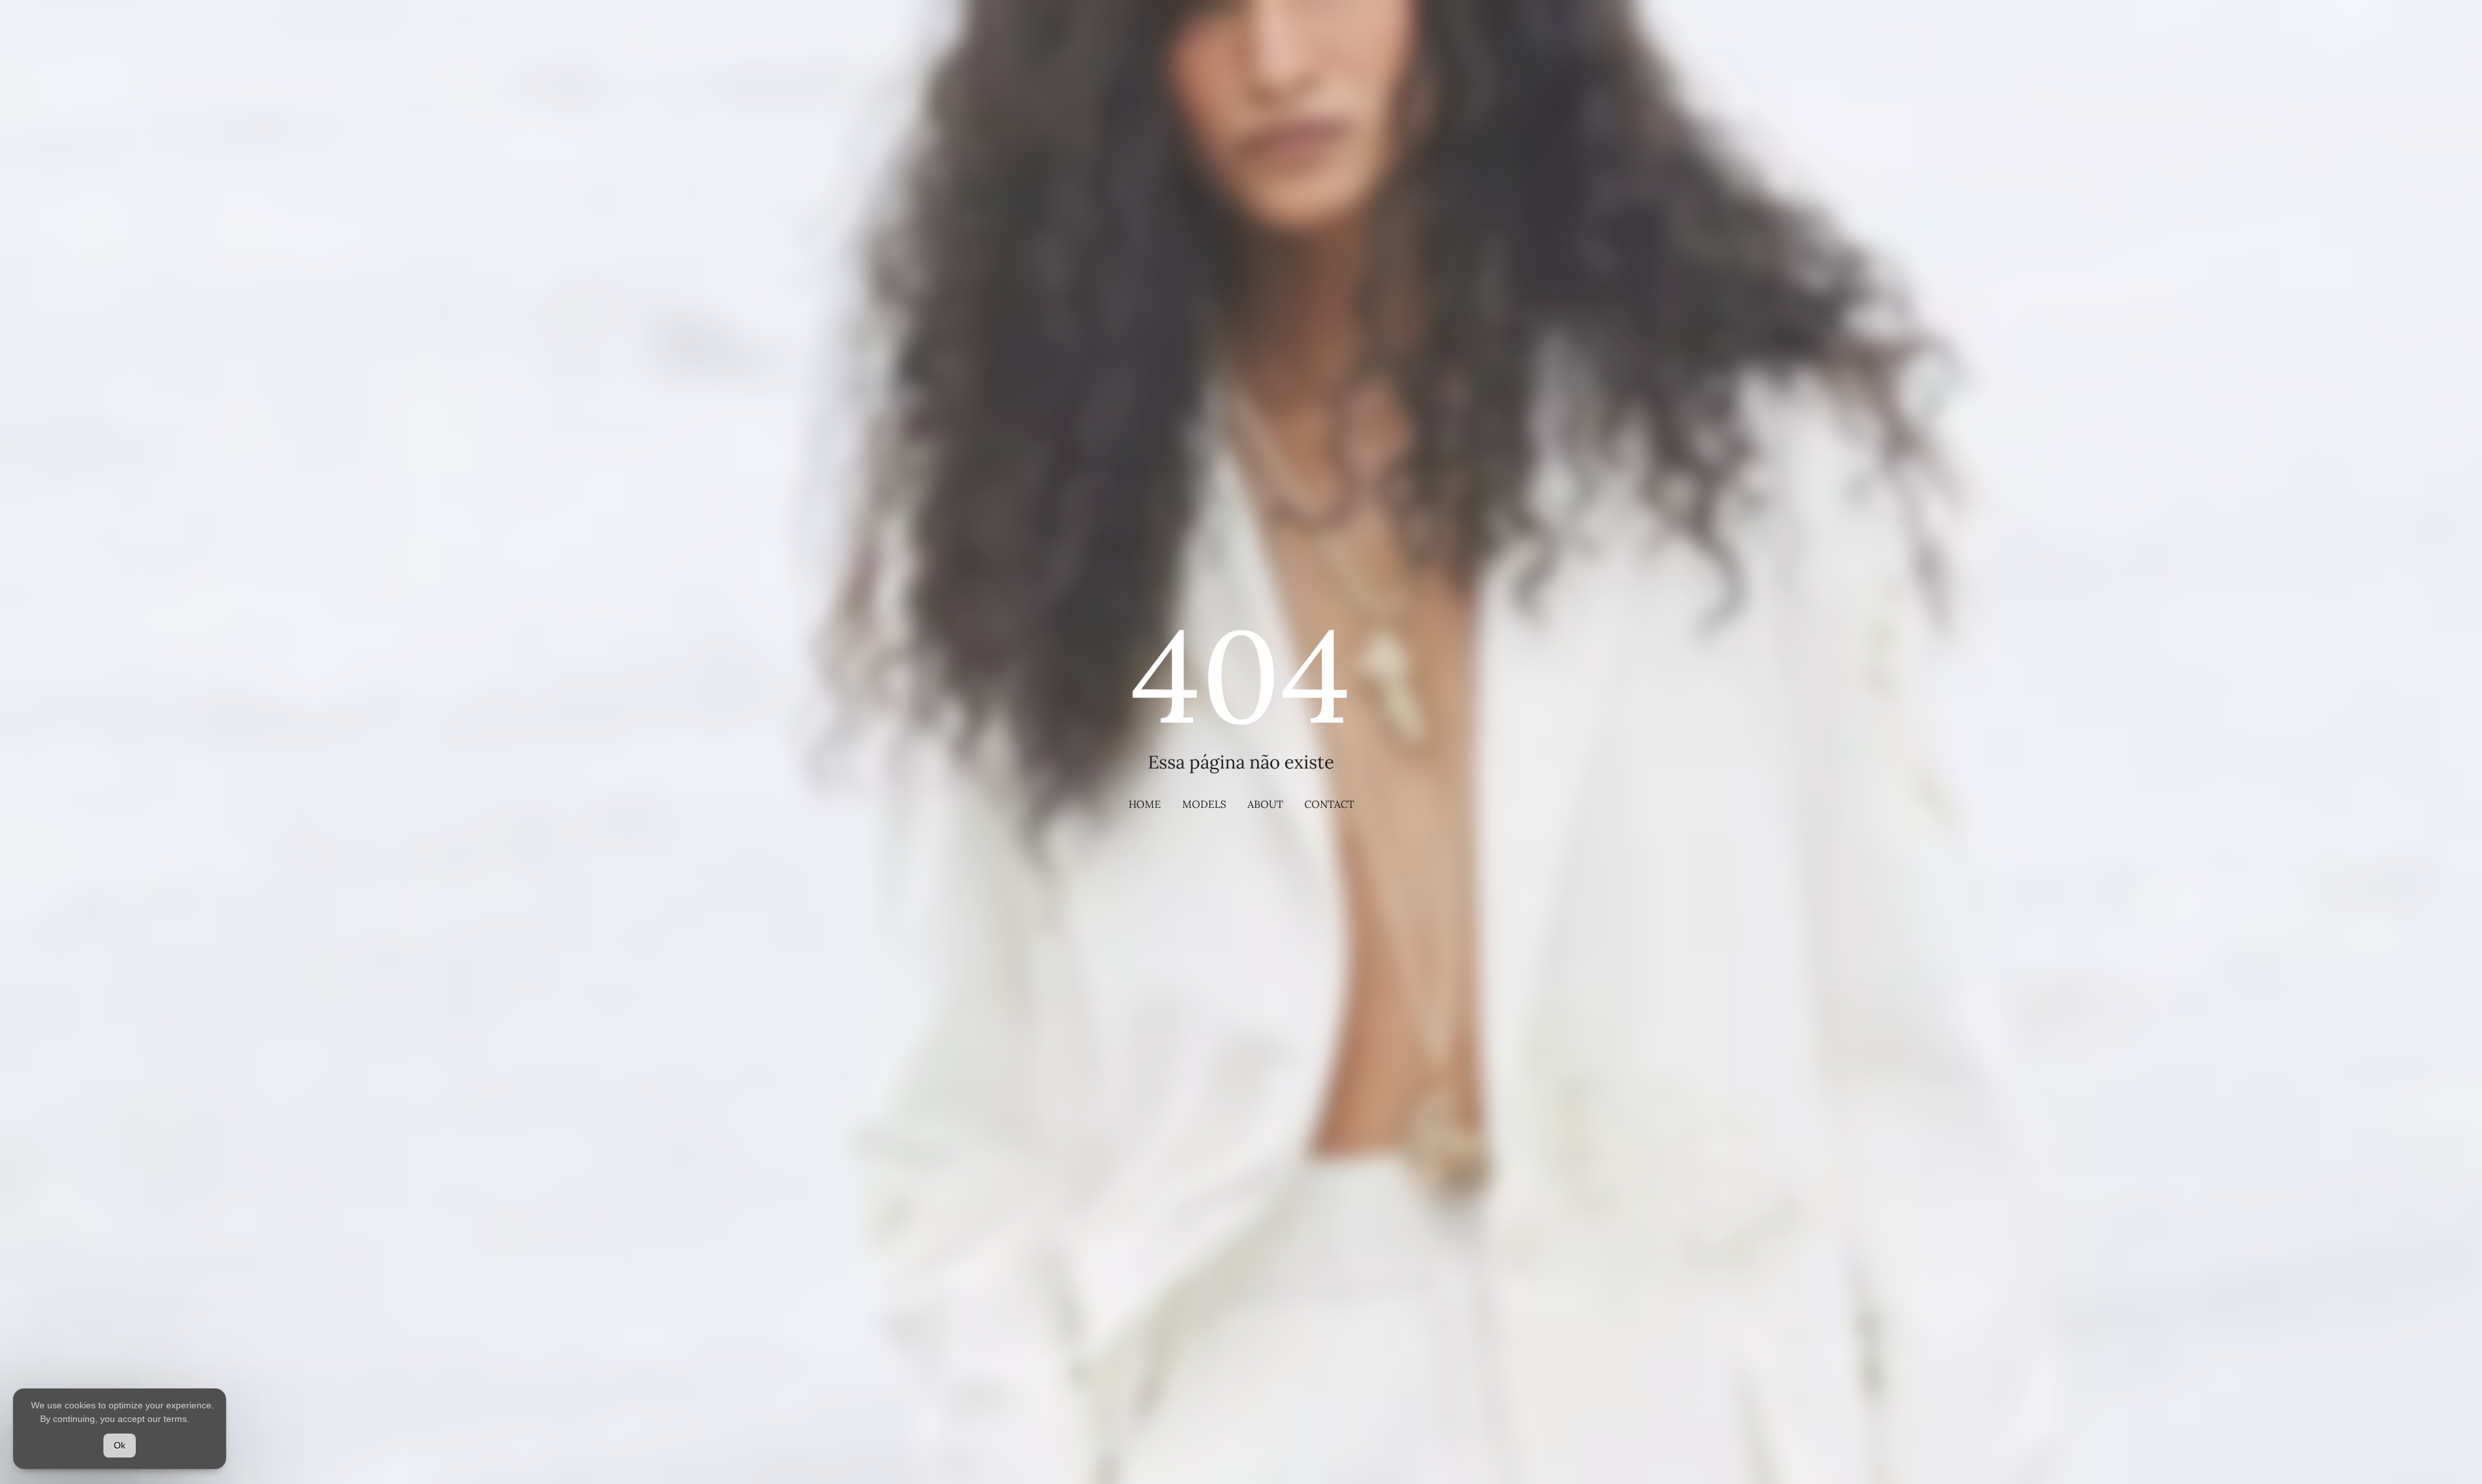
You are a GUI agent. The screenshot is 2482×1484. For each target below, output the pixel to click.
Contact (1329, 804)
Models (1204, 804)
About (1265, 804)
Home (1145, 804)
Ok (120, 1445)
